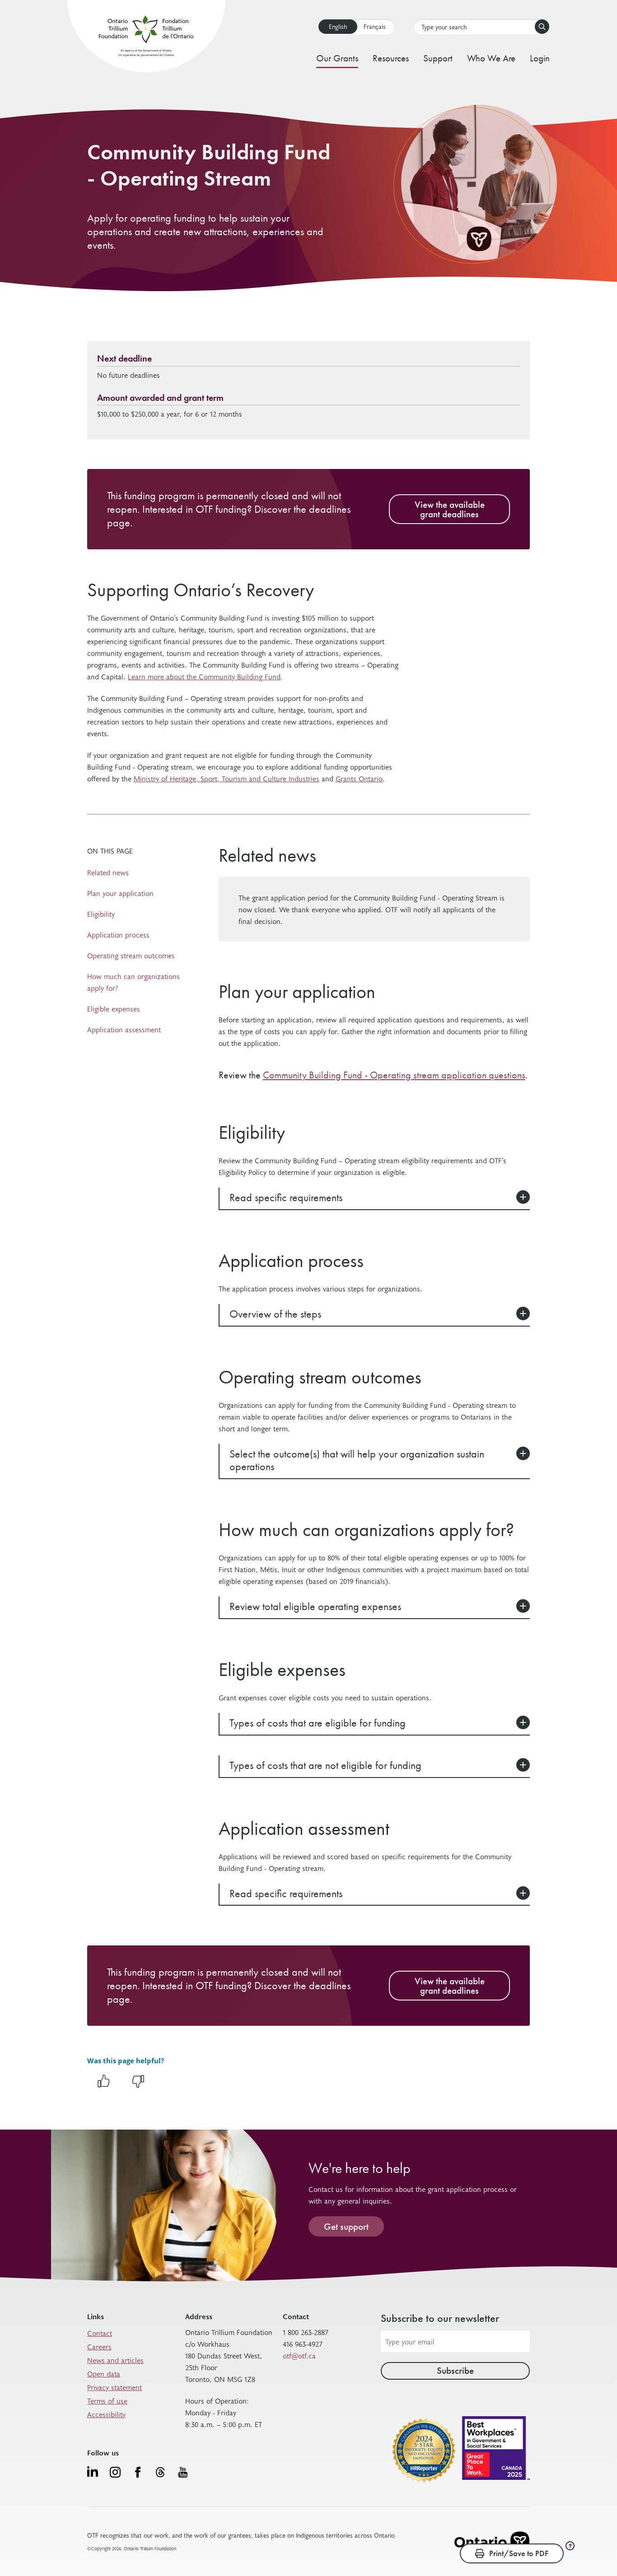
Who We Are (491, 58)
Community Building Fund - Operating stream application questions (394, 1075)
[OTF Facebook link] (138, 2472)
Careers (99, 2346)
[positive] (103, 2086)
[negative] (138, 2086)
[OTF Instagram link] (115, 2472)
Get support (346, 2226)
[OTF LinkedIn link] (93, 2471)
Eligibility (101, 914)
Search (542, 27)
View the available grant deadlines (450, 509)
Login (540, 58)
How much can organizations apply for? (133, 982)
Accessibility (106, 2414)
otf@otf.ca (299, 2355)
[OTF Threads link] (160, 2472)
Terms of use (107, 2400)
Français (375, 26)
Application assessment (124, 1029)
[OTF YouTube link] (183, 2472)
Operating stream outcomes (131, 955)
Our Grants (337, 58)
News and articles (115, 2360)
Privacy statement (115, 2387)
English (338, 26)
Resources (391, 58)
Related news (108, 872)
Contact (100, 2333)
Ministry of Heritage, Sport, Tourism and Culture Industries (227, 778)
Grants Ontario (359, 778)
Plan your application (120, 893)
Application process (118, 934)
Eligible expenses (114, 1008)
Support (438, 58)
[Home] (146, 38)
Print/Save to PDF (519, 2553)
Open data (104, 2373)
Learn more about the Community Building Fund (204, 676)
